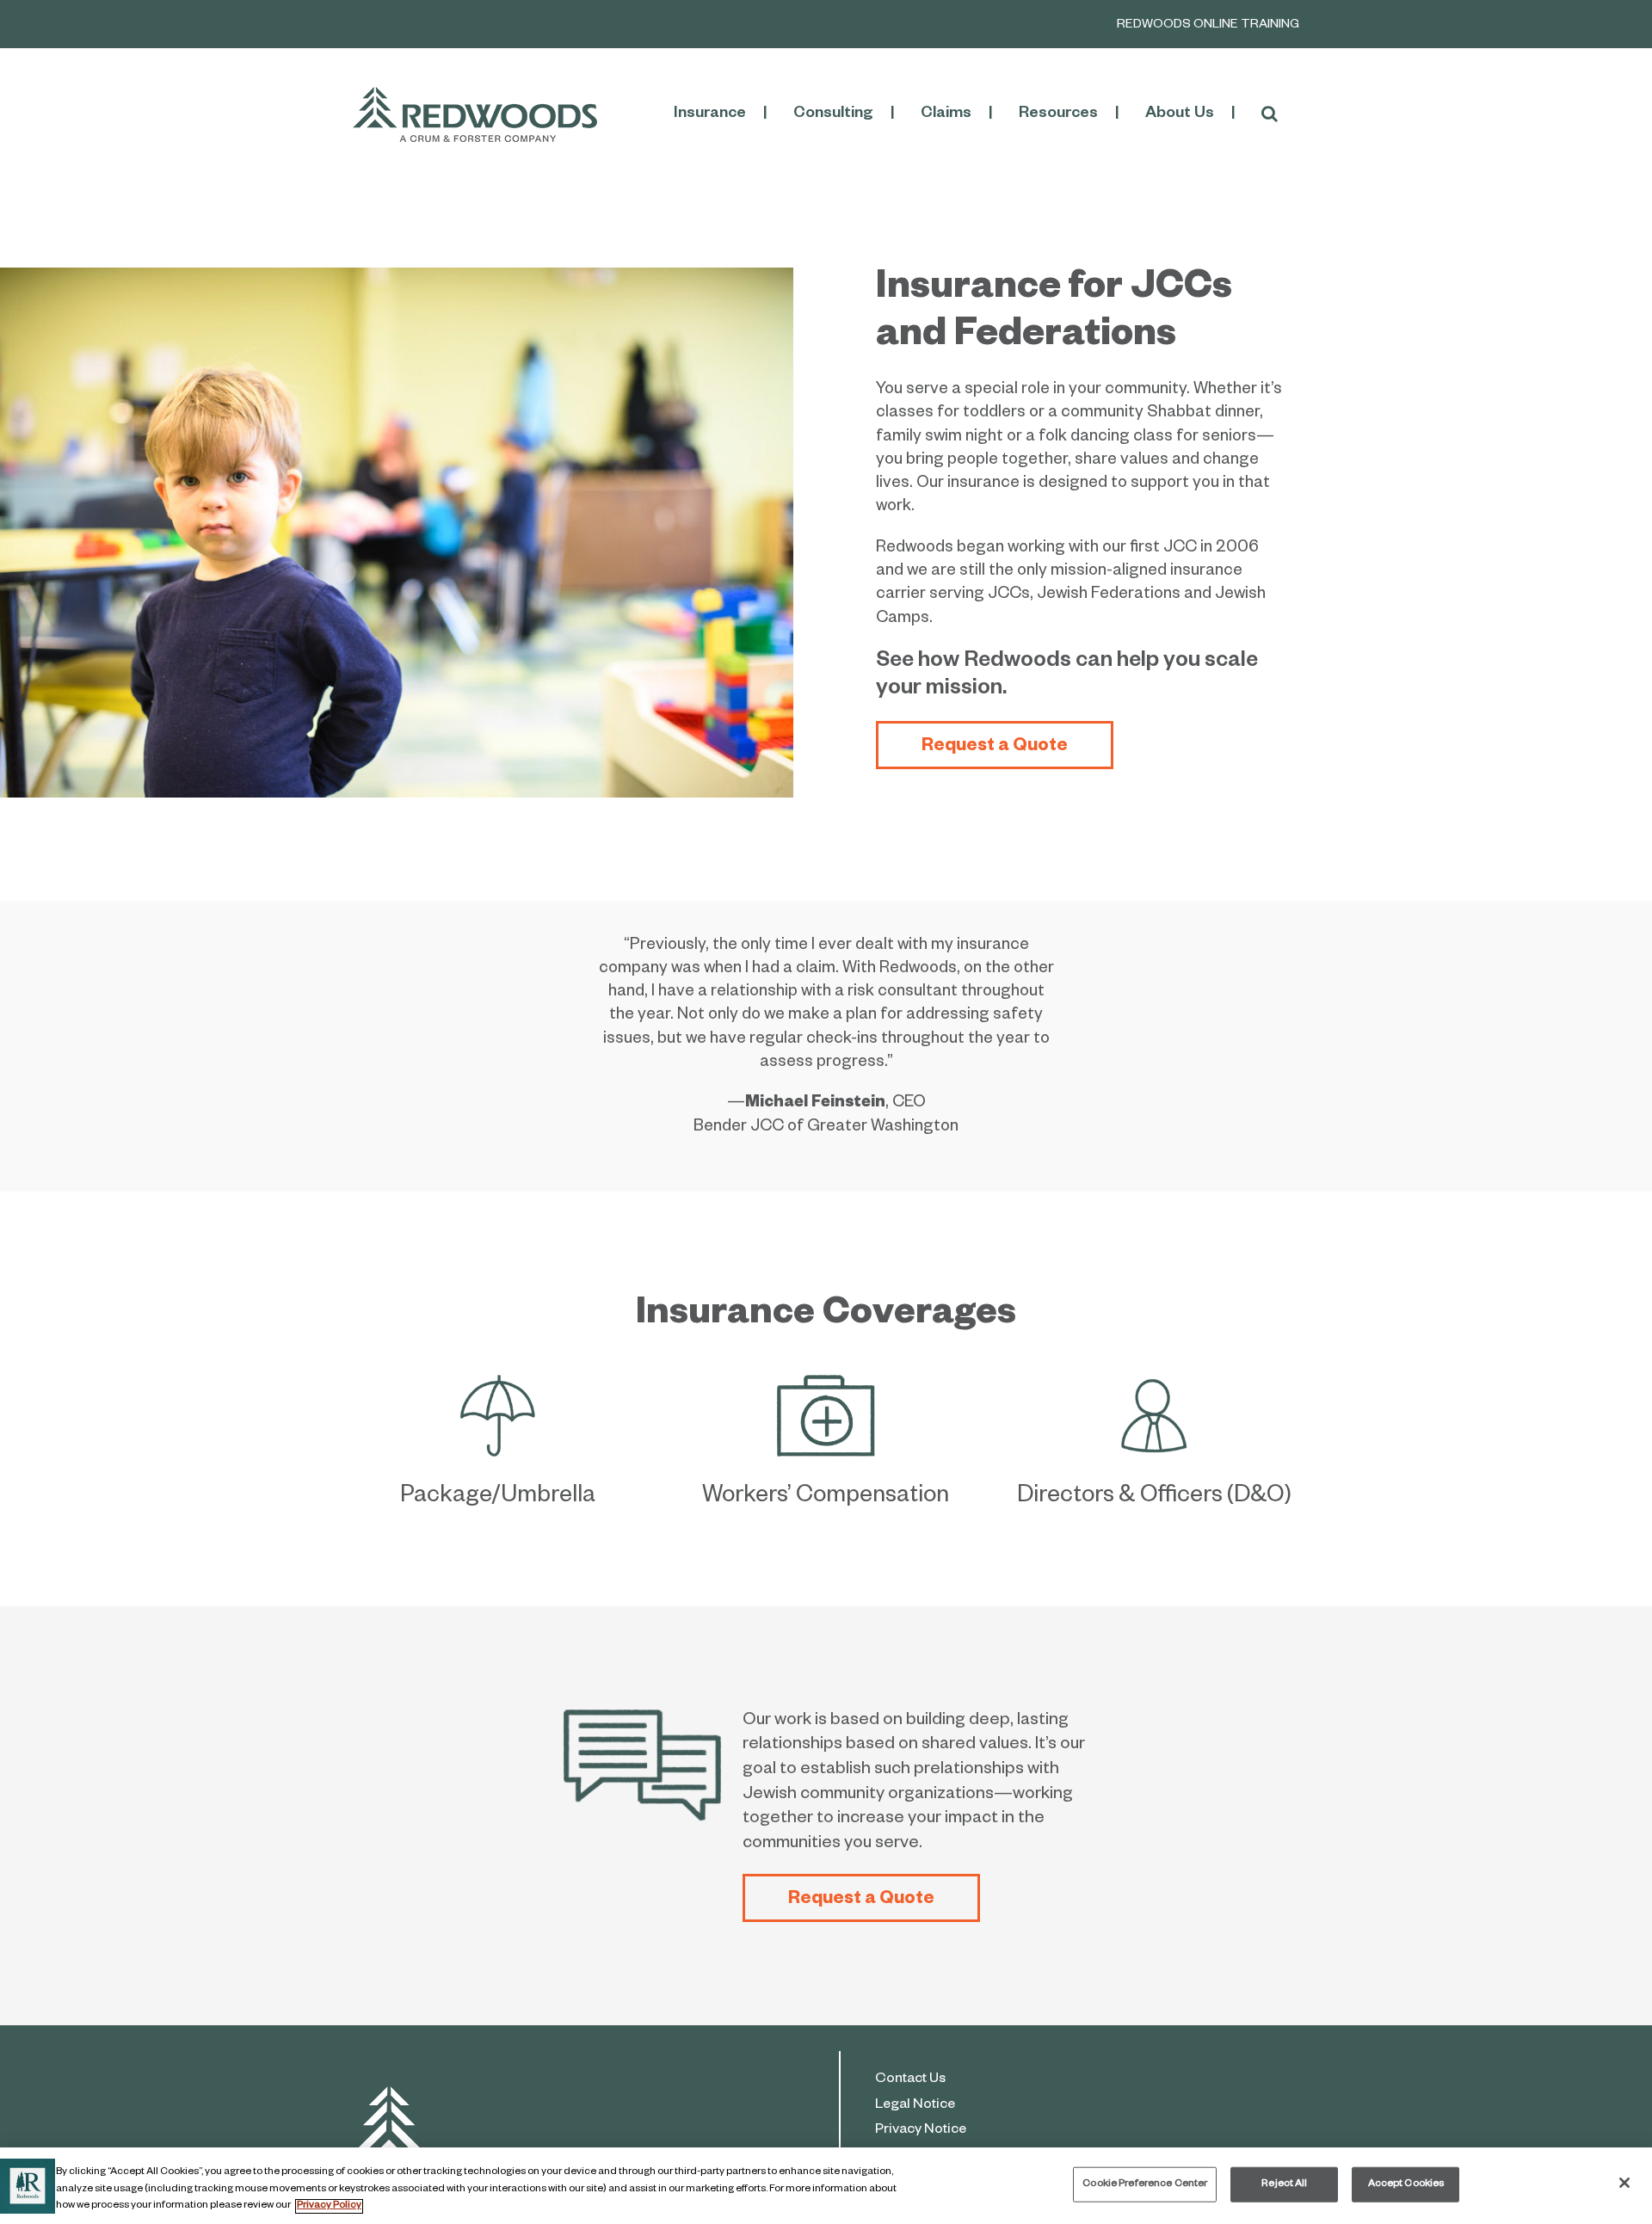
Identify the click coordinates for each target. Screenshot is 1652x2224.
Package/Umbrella (498, 1498)
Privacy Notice (921, 2131)
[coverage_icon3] (1155, 1384)
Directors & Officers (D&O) (1154, 1498)
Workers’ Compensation (826, 1498)
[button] (1270, 114)
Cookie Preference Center (1145, 2184)
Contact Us (910, 2080)
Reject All (1284, 2184)
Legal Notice (915, 2106)
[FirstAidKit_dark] (826, 1384)
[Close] (1624, 2183)
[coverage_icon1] (498, 1384)
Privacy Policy (329, 2206)
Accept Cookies (1406, 2184)
